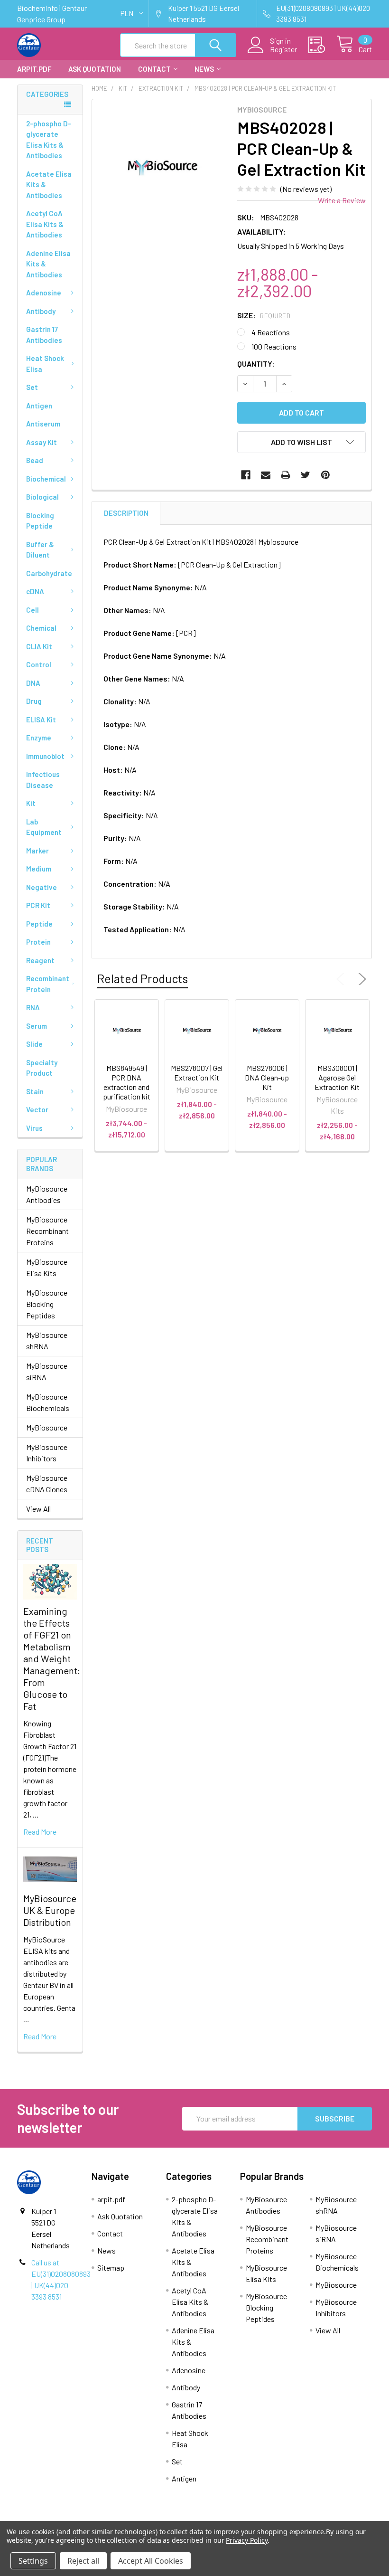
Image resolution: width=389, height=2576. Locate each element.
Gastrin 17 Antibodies (44, 335)
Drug (34, 701)
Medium (39, 869)
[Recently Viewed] (322, 45)
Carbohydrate (49, 573)
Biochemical (46, 479)
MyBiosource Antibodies (47, 1194)
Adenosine (44, 293)
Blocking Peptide (40, 521)
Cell (32, 610)
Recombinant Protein (48, 984)
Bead (35, 460)
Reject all (83, 2561)
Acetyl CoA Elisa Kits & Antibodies (45, 224)
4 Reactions (271, 332)
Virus (34, 1128)
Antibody (41, 311)
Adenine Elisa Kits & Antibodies (48, 264)
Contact (154, 69)
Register (283, 49)
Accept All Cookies (151, 2561)
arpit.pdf (34, 69)
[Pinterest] (325, 475)
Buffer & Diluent (40, 550)
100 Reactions (274, 346)
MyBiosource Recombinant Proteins (47, 1231)
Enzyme (39, 738)
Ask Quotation (95, 69)
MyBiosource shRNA (47, 1340)
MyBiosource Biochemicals (48, 1402)
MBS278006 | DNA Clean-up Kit (267, 1077)
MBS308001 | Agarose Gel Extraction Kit (337, 1077)
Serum (37, 1026)
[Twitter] (306, 475)
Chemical (41, 628)
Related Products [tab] (143, 978)
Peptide (39, 924)
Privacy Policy (246, 2540)
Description (126, 513)
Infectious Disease (43, 780)
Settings (33, 2561)
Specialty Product (42, 1068)
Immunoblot (45, 756)
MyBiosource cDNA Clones (47, 1483)
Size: (264, 315)
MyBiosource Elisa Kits (47, 1267)
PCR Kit (38, 905)
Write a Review (342, 200)
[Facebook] (246, 475)
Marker (37, 851)
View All (38, 1509)
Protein (38, 942)
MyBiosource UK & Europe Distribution (50, 1910)
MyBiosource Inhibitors (47, 1453)
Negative (42, 887)
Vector (37, 1109)
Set (32, 387)
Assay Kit (42, 442)
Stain (35, 1091)
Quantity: (256, 364)
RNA (33, 1007)
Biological (42, 497)
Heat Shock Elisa (45, 364)
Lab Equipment (44, 827)
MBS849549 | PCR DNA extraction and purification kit (127, 1082)
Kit (31, 803)
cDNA (35, 591)
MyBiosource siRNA (47, 1371)
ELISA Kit (41, 720)
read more (40, 1832)
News (204, 69)
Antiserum (43, 424)
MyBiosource (47, 1427)
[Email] (266, 475)
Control (39, 664)
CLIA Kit (39, 646)
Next (361, 979)
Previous (343, 979)
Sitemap (111, 2268)
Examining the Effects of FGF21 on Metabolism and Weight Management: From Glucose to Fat (52, 1658)
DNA (33, 683)
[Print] (286, 475)
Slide (34, 1044)
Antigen (39, 406)
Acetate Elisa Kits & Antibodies (49, 185)
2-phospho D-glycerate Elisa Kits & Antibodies (49, 140)
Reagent (40, 960)
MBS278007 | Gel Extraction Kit (197, 1073)
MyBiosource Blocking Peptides (47, 1304)
